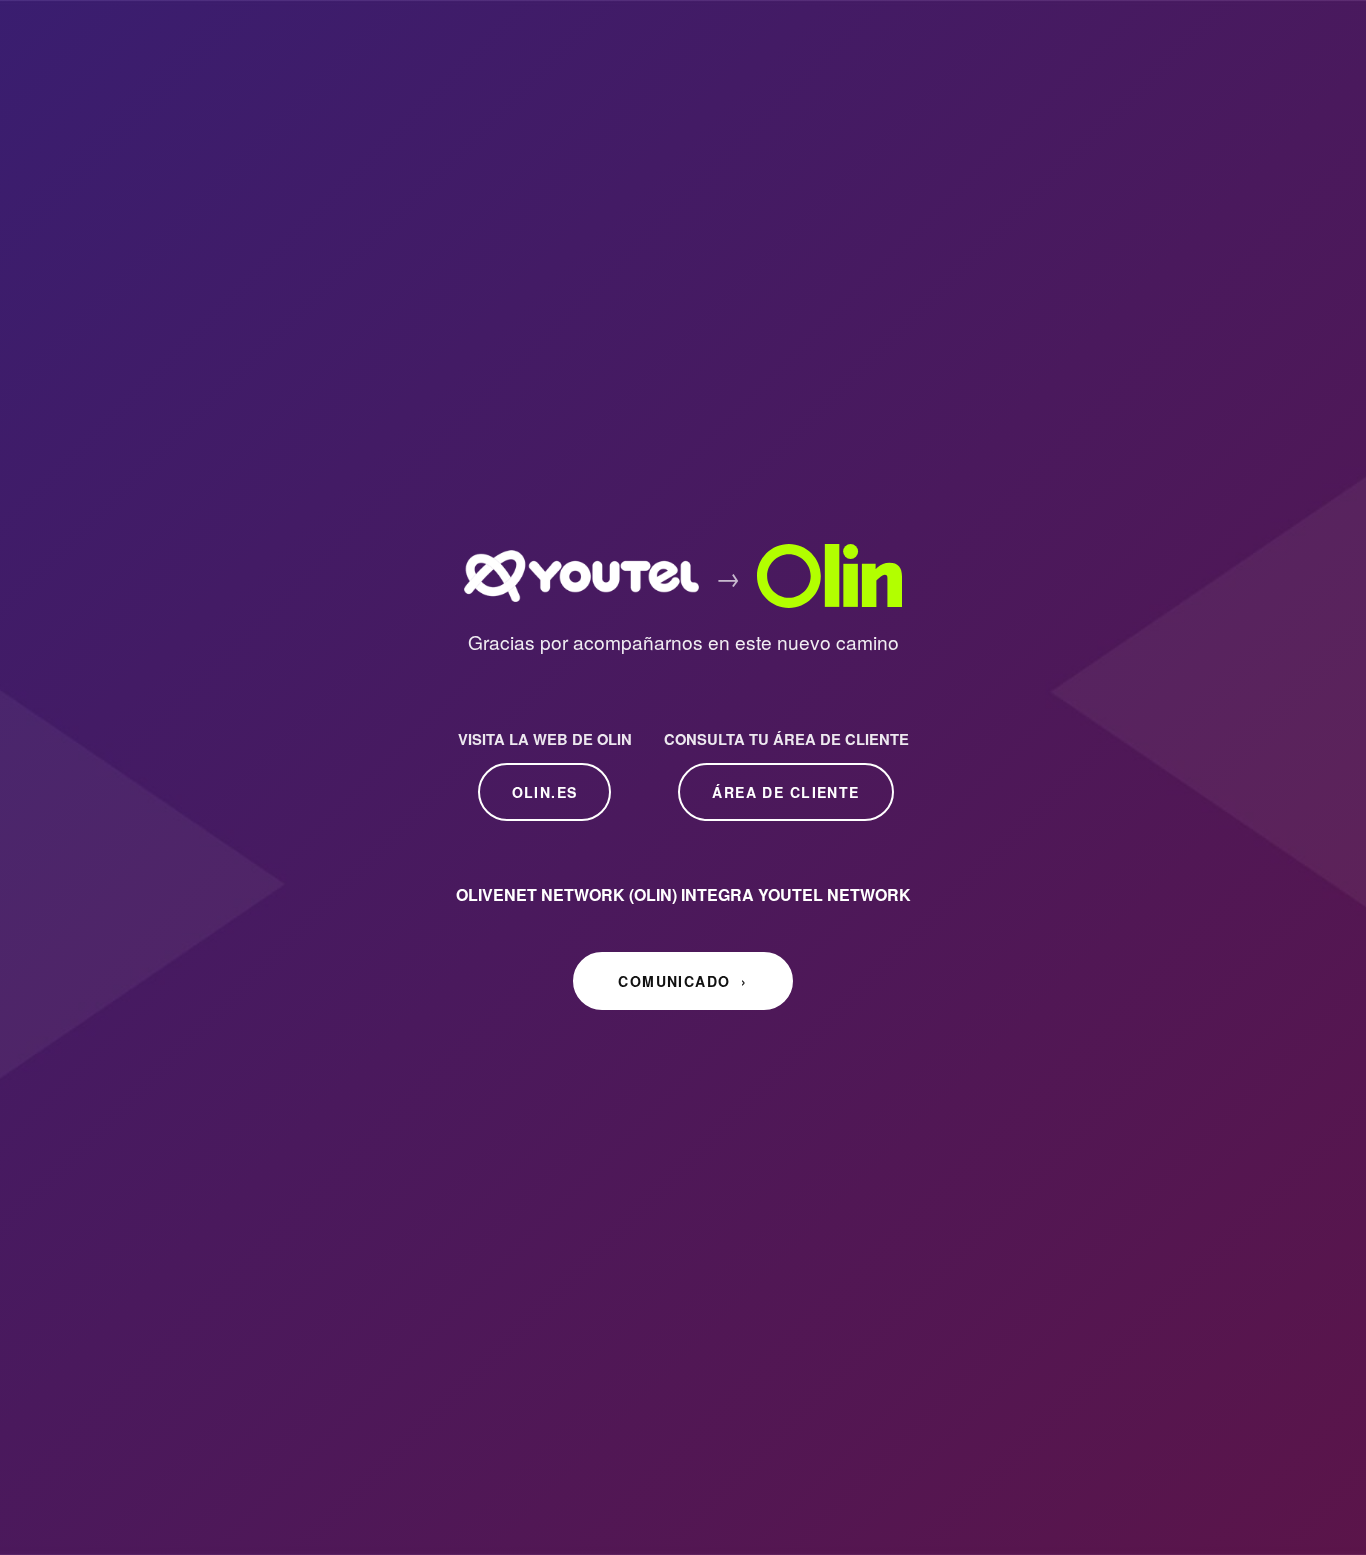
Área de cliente (785, 793)
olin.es (545, 793)
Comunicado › (682, 982)
